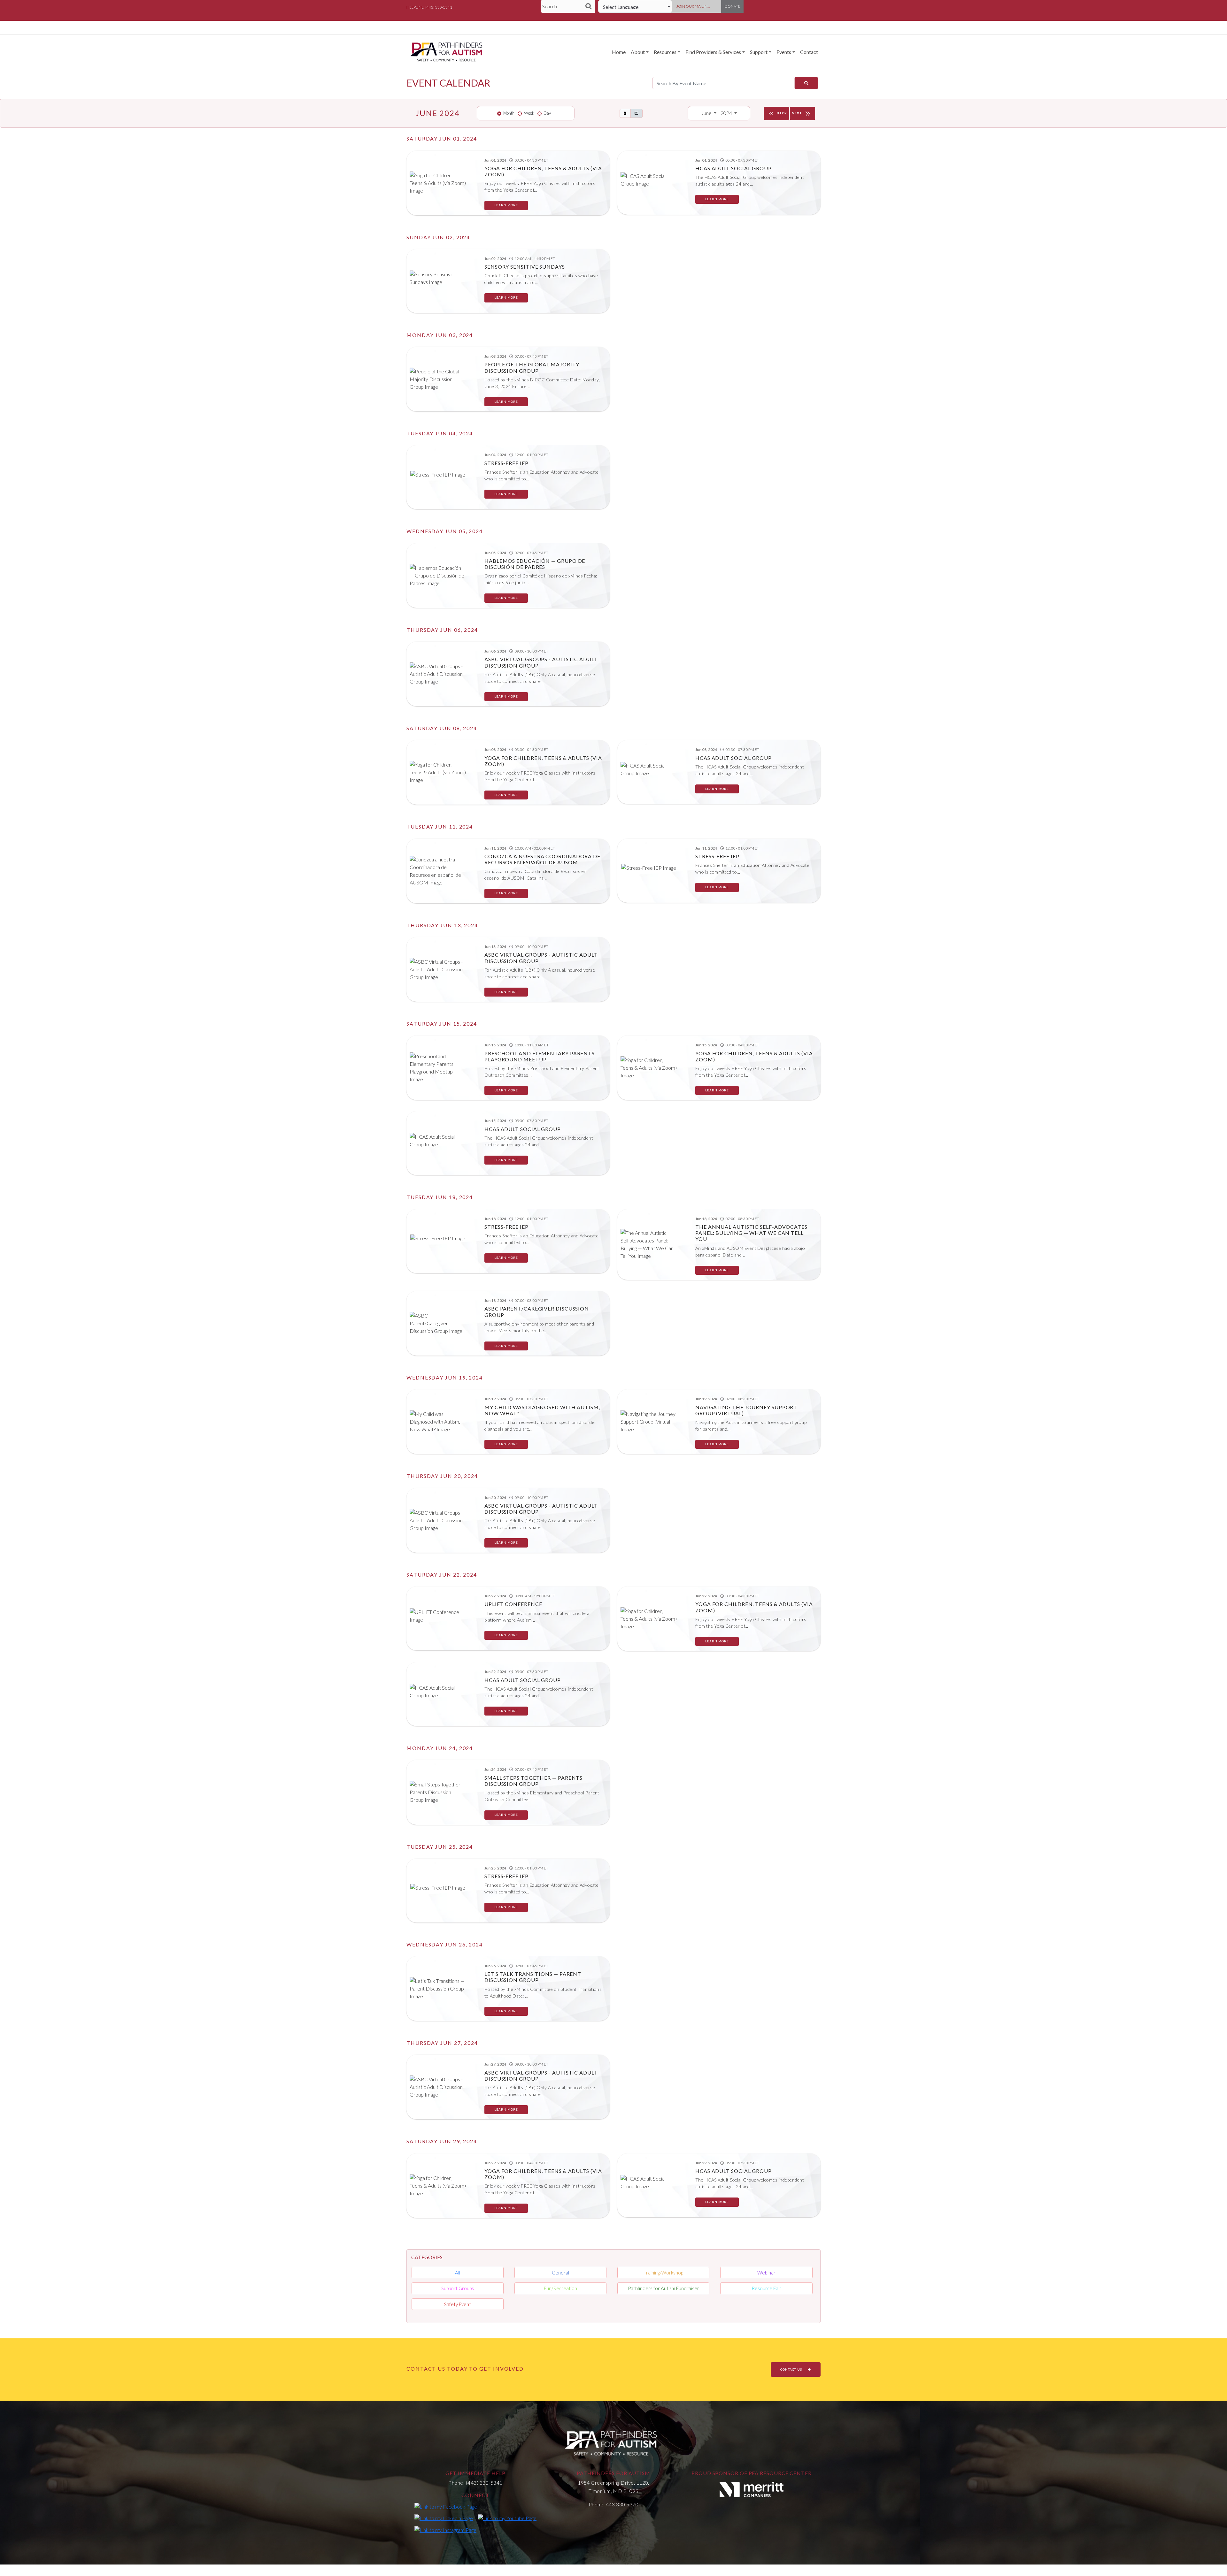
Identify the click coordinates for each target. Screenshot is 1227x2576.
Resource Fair (766, 2288)
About (638, 52)
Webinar (766, 2273)
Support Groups (458, 2288)
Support (759, 52)
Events (784, 52)
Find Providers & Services (713, 52)
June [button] (707, 113)
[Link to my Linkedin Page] (444, 2518)
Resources (665, 52)
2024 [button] (727, 113)
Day (547, 113)
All (458, 2273)
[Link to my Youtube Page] (507, 2518)
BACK (777, 114)
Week (529, 113)
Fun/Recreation (560, 2288)
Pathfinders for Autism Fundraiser (664, 2288)
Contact (809, 52)
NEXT (802, 114)
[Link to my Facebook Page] (446, 2506)
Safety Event (458, 2304)
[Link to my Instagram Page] (445, 2529)
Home (619, 52)
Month (509, 113)
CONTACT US (792, 2369)
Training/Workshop (663, 2273)
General (560, 2273)
